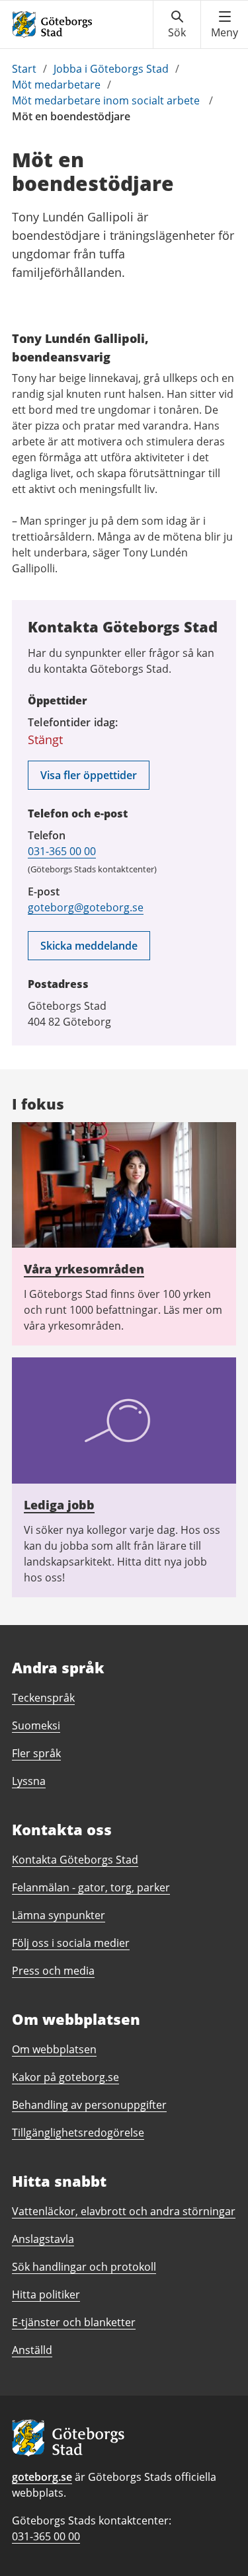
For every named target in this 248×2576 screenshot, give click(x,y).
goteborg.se (42, 2477)
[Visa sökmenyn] (177, 24)
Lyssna (29, 1781)
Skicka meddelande (89, 946)
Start (24, 69)
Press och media (53, 1971)
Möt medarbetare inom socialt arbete (107, 100)
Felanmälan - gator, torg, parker (91, 1887)
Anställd (32, 2350)
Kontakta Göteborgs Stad (75, 1860)
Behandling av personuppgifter (89, 2105)
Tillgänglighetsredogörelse (78, 2133)
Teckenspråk (43, 1698)
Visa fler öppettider (89, 775)
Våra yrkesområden (84, 1269)
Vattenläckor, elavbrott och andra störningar (124, 2211)
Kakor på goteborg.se (65, 2077)
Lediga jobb (59, 1505)
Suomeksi (36, 1725)
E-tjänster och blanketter (74, 2322)
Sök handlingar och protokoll (84, 2267)
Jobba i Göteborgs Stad (111, 69)
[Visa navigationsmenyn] (225, 24)
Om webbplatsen (54, 2049)
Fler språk (36, 1753)
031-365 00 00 (62, 851)
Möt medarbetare (56, 85)
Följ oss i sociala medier (71, 1943)
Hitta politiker (46, 2294)
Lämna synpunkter (59, 1915)
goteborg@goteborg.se (86, 907)
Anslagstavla (43, 2239)
